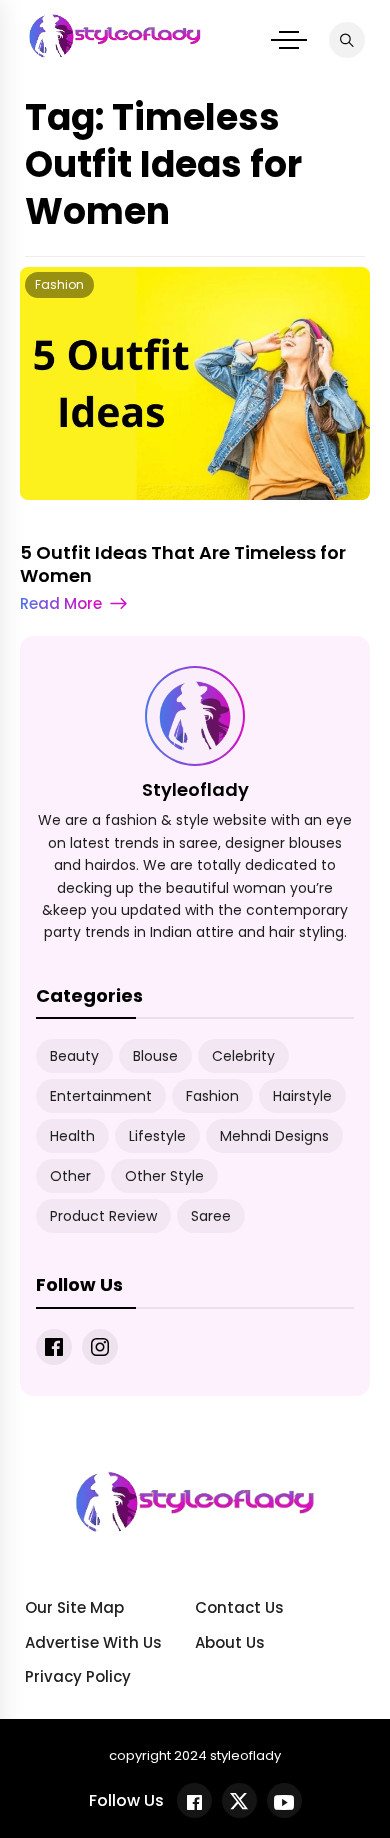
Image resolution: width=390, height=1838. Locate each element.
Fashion (59, 284)
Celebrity (243, 1056)
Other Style (164, 1176)
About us (230, 1642)
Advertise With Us (93, 1642)
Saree (211, 1216)
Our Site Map (74, 1607)
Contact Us (239, 1607)
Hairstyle (302, 1096)
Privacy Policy (78, 1676)
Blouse (155, 1056)
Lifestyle (157, 1136)
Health (72, 1136)
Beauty (74, 1056)
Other (70, 1176)
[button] (289, 40)
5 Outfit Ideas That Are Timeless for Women (183, 564)
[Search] (347, 40)
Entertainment (101, 1096)
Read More (61, 603)
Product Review (103, 1216)
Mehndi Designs (274, 1136)
